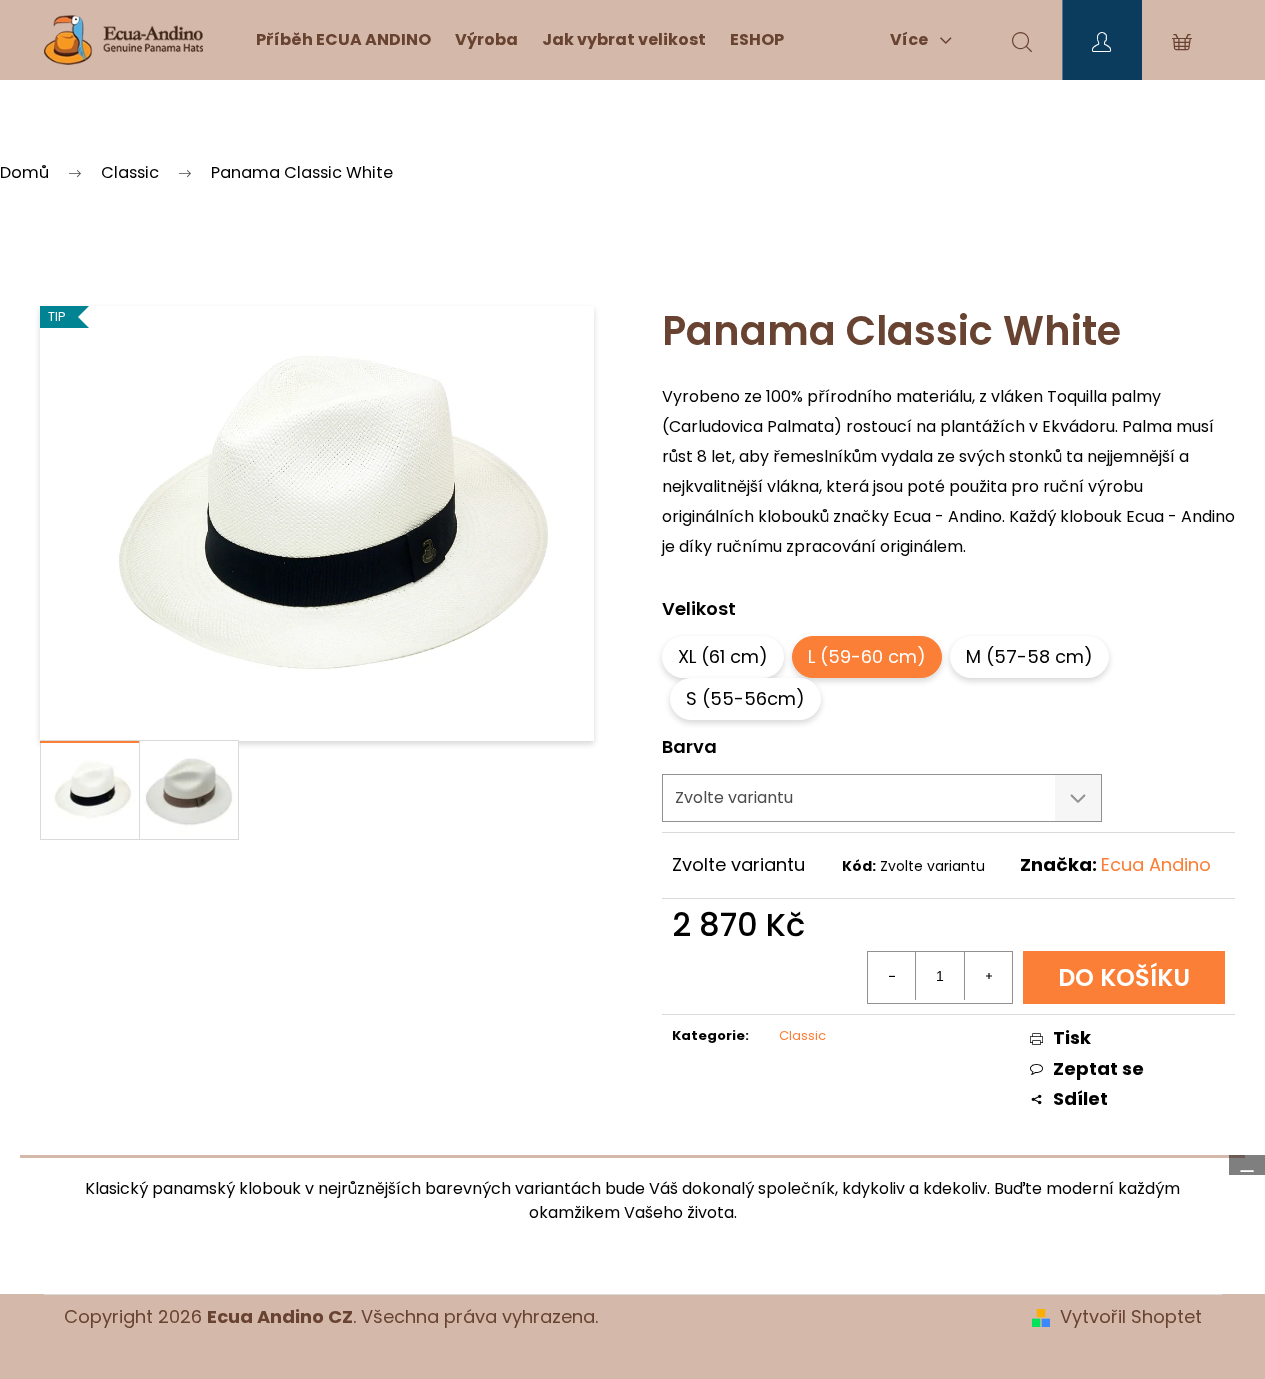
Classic (802, 1035)
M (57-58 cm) (1029, 656)
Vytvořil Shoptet (1131, 1317)
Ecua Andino (1156, 864)
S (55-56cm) (745, 698)
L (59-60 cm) (867, 656)
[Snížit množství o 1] (892, 976)
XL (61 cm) (723, 656)
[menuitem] (343, 40)
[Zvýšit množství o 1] (988, 976)
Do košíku (1124, 977)
